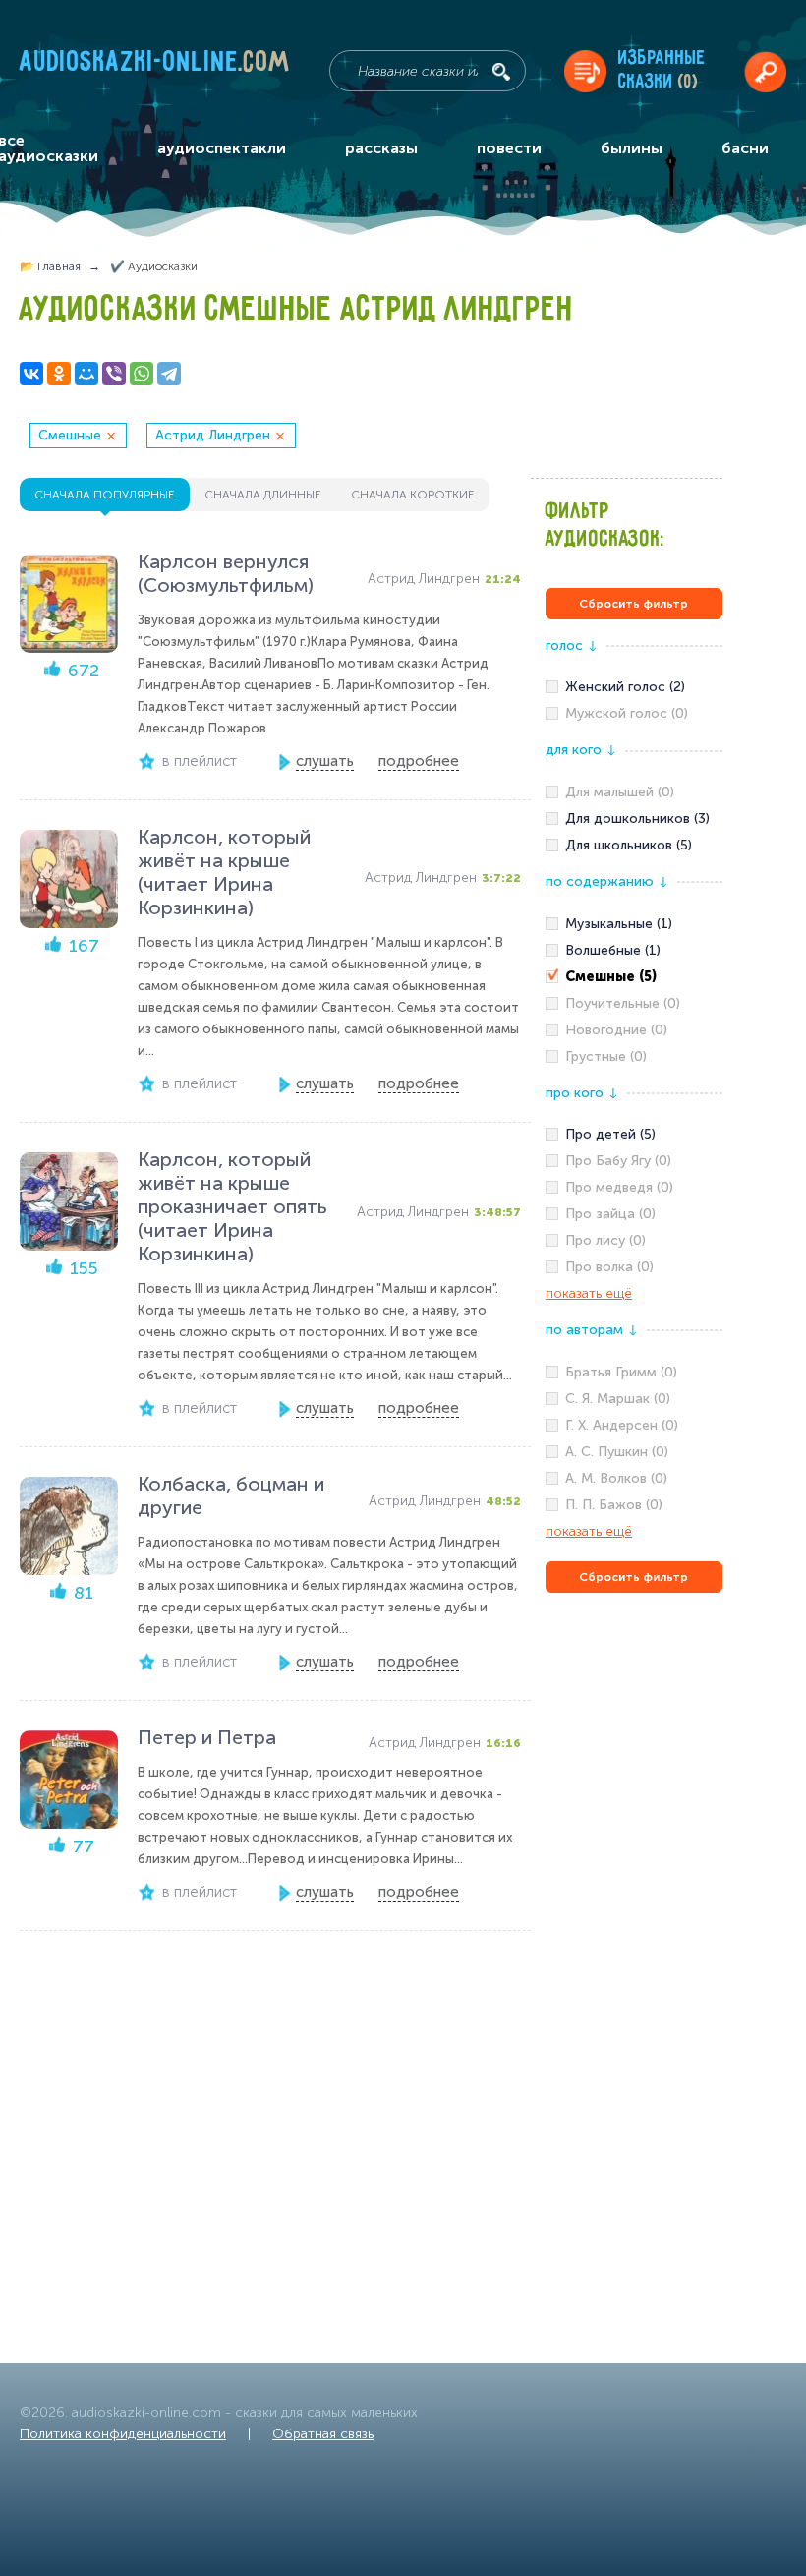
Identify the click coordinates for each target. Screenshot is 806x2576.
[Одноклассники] (59, 374)
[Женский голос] (634, 687)
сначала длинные (263, 495)
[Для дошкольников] (634, 819)
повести (509, 148)
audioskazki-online (155, 66)
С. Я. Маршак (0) (618, 1399)
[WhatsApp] (142, 374)
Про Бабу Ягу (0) (618, 1161)
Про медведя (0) (619, 1187)
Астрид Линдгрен (213, 435)
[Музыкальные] (634, 924)
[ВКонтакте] (31, 374)
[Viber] (114, 374)
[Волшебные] (634, 951)
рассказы (381, 148)
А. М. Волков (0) (616, 1478)
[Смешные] (634, 977)
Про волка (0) (609, 1267)
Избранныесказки (662, 70)
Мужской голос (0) (627, 713)
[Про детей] (634, 1135)
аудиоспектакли (222, 148)
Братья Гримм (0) (621, 1372)
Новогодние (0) (616, 1030)
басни (745, 148)
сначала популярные (105, 495)
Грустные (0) (606, 1056)
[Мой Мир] (86, 374)
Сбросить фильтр (633, 604)
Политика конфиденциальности (123, 2434)
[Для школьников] (634, 846)
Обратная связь (323, 2434)
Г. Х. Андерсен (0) (622, 1425)
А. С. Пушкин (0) (617, 1452)
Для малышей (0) (620, 792)
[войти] (765, 71)
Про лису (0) (605, 1240)
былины (632, 148)
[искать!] (501, 72)
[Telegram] (169, 374)
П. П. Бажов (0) (614, 1505)
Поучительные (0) (623, 1003)
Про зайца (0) (610, 1214)
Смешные (70, 435)
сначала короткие (413, 495)
